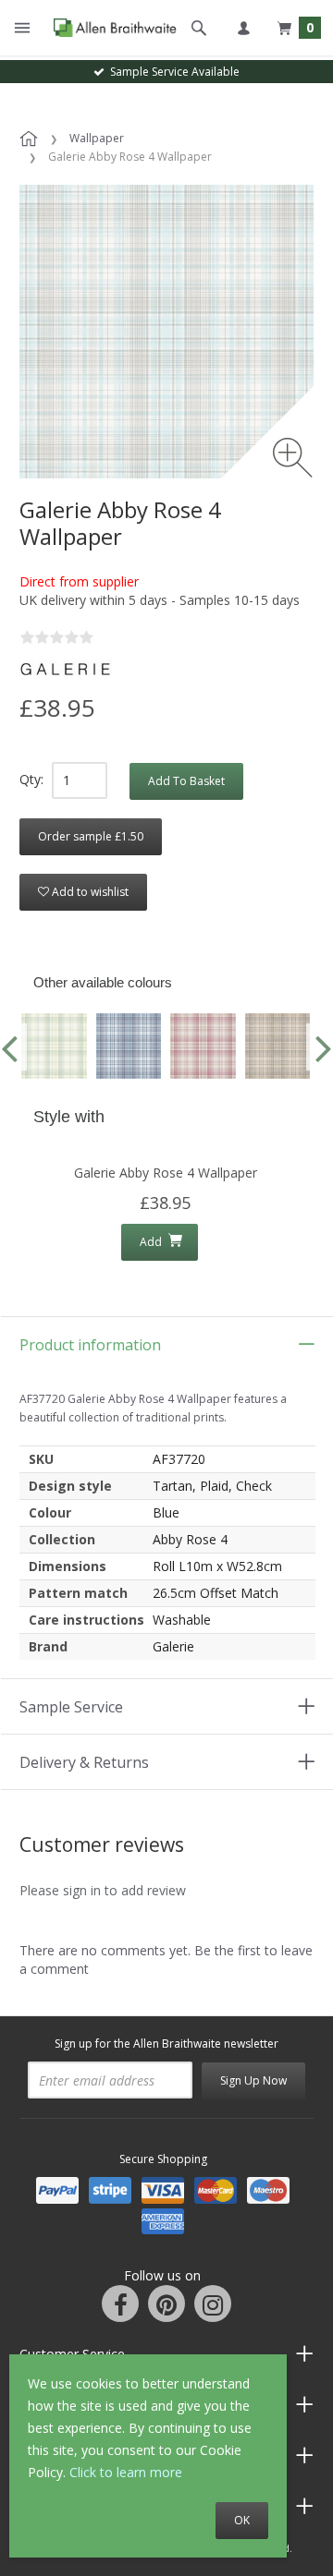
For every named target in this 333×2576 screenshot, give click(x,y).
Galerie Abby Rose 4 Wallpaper (166, 1173)
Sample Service (71, 1707)
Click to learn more (126, 2472)
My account (243, 28)
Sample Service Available (172, 72)
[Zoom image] (293, 458)
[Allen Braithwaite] (111, 28)
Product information (90, 1345)
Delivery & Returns (84, 1762)
